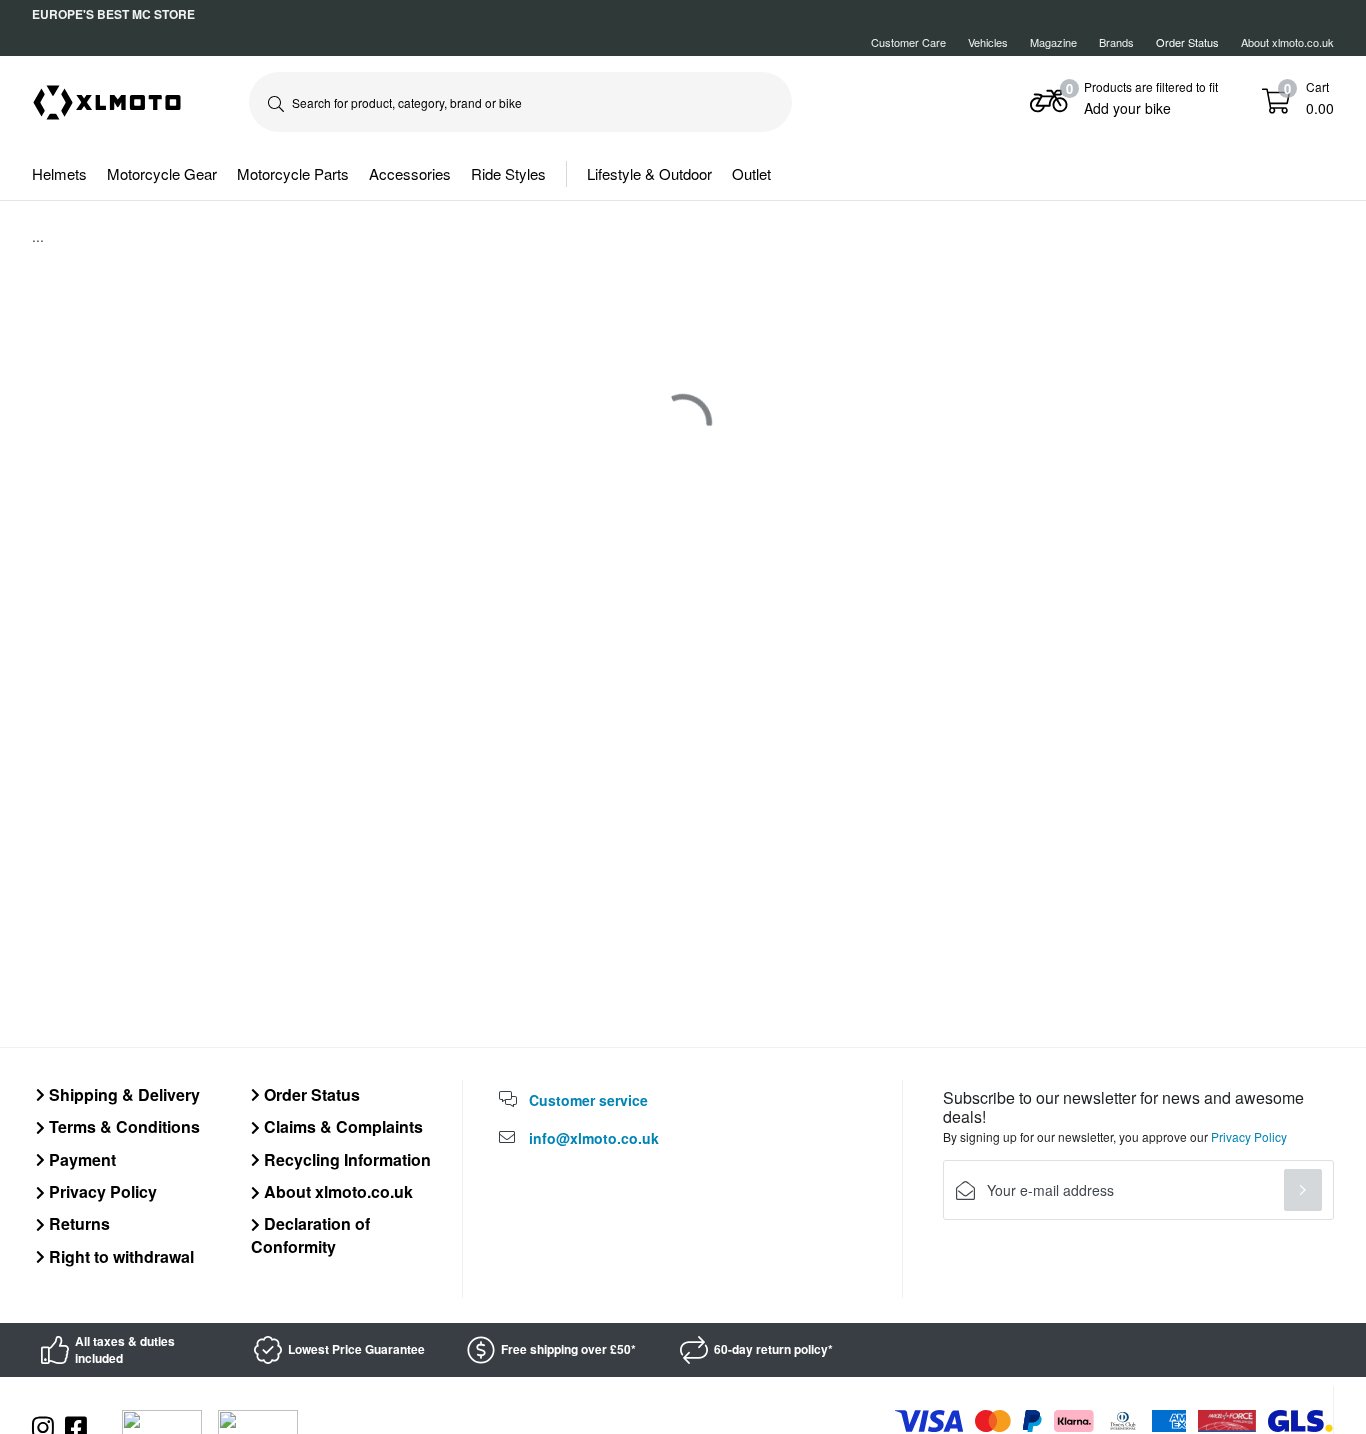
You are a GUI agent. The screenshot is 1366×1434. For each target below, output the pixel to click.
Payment (80, 1159)
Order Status (310, 1094)
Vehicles (988, 42)
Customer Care (908, 42)
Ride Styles (508, 173)
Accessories (410, 173)
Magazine (1053, 42)
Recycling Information (345, 1159)
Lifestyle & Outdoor (649, 173)
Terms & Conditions (122, 1126)
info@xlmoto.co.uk (594, 1138)
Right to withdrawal (119, 1256)
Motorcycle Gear (162, 173)
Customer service (588, 1100)
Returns (77, 1223)
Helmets (59, 173)
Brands (1116, 42)
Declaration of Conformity (310, 1234)
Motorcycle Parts (293, 173)
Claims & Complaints (341, 1126)
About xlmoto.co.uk (1287, 42)
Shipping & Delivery (122, 1094)
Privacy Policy (101, 1191)
